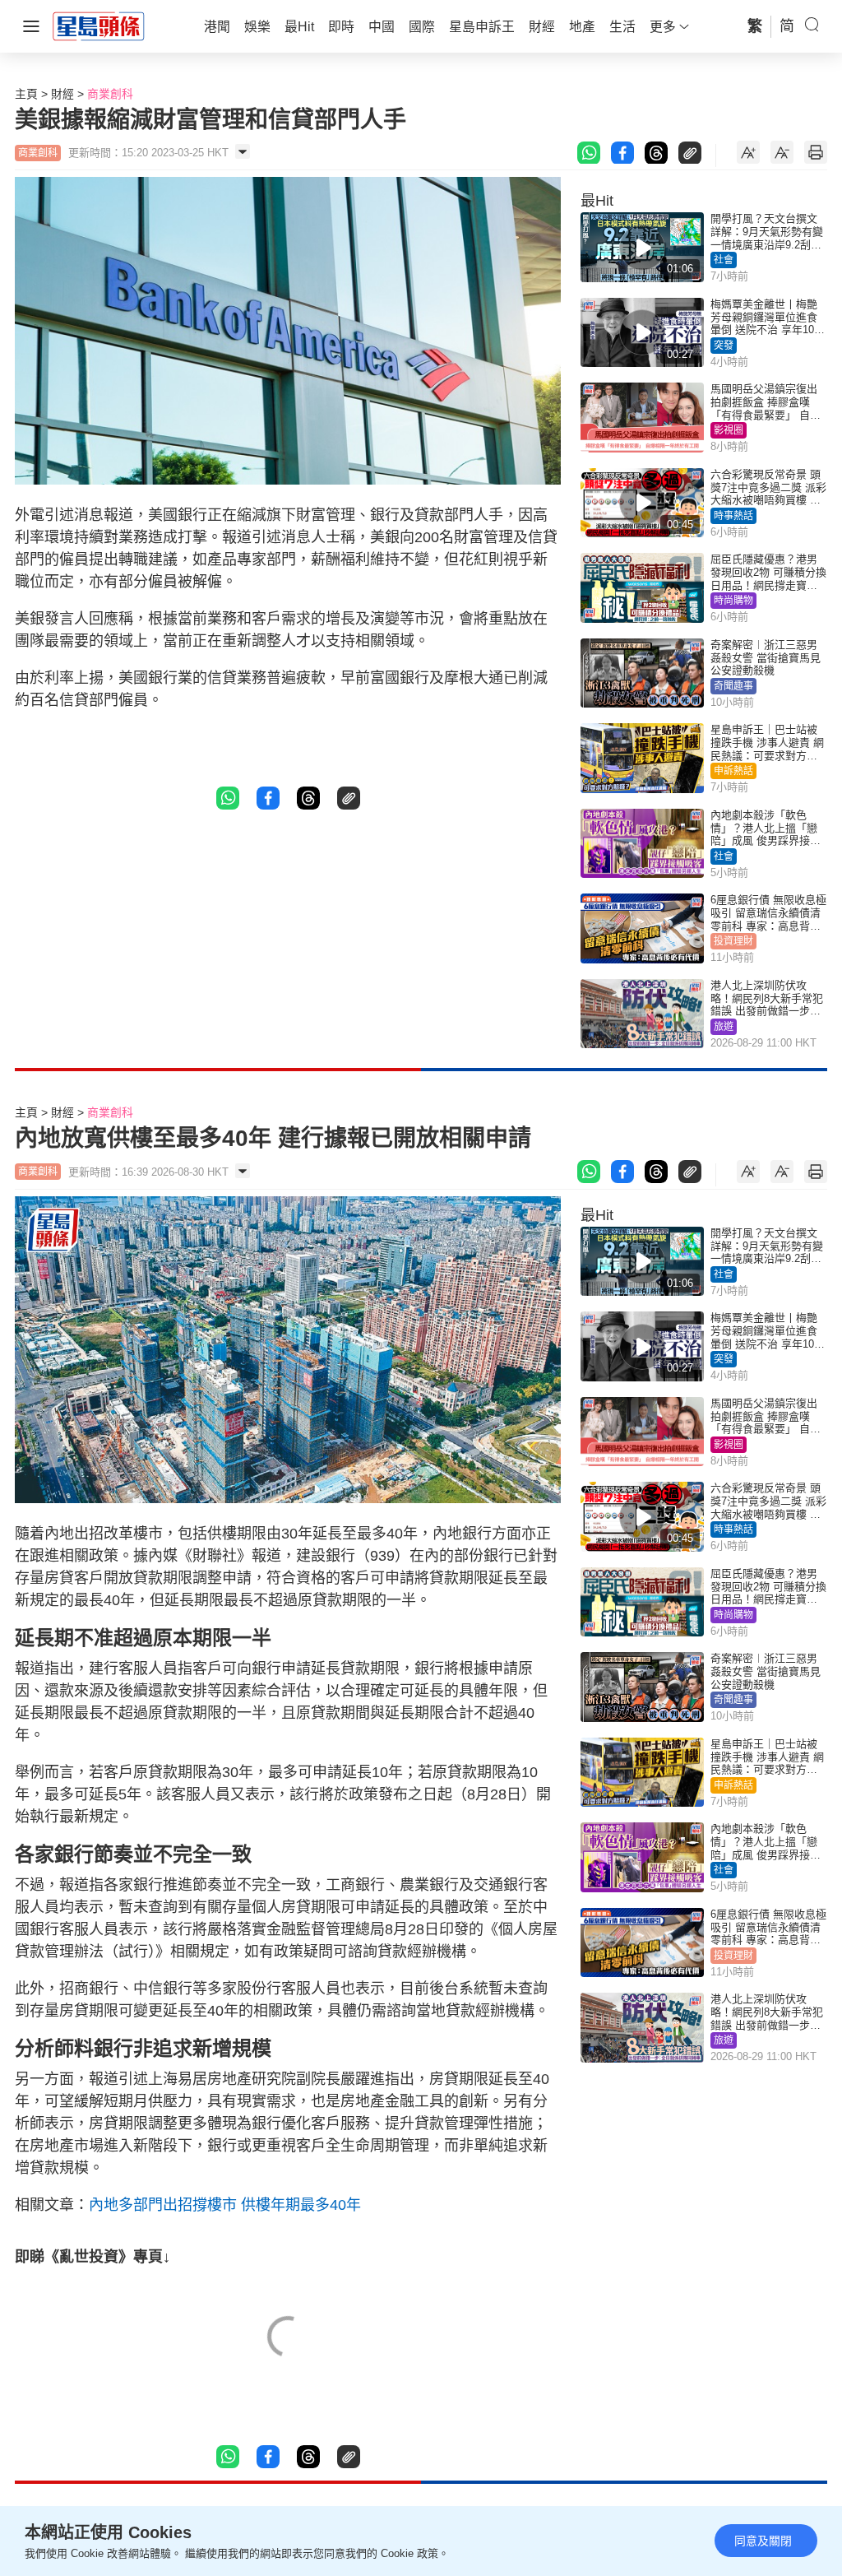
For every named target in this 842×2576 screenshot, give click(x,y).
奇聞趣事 (733, 686)
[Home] (99, 26)
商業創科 (110, 94)
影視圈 (729, 430)
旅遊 (724, 1027)
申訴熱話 (733, 771)
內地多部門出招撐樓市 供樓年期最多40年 (225, 2205)
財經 (62, 94)
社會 (724, 260)
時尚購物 (733, 601)
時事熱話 (733, 516)
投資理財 (733, 941)
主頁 (26, 94)
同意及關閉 (763, 2541)
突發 (724, 346)
